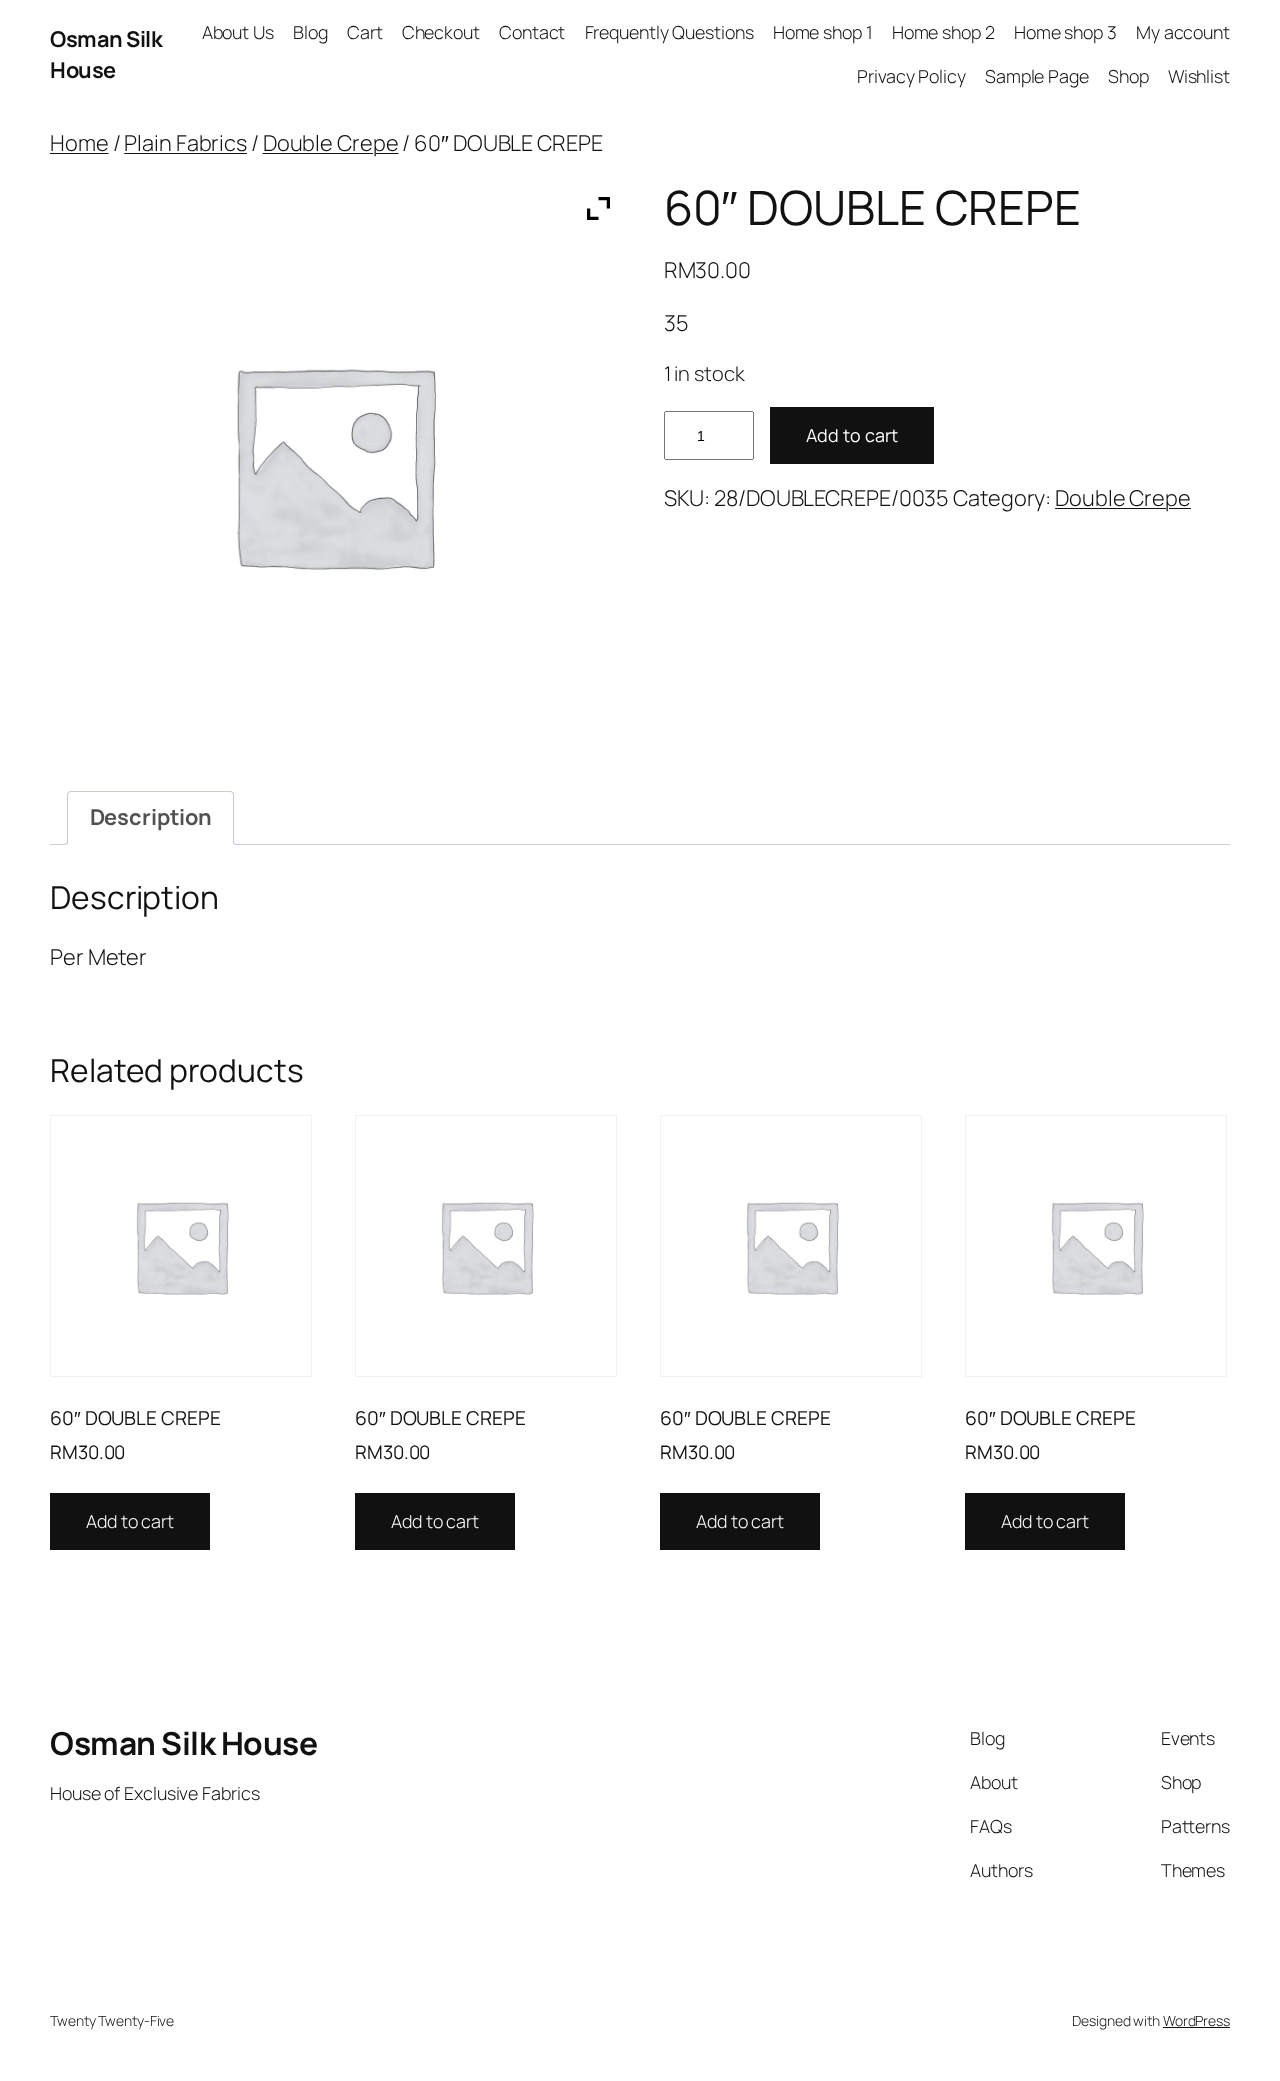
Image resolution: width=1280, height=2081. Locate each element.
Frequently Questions (669, 32)
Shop (1128, 76)
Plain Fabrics (185, 143)
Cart (365, 32)
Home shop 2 (943, 32)
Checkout (441, 32)
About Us (238, 32)
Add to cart (852, 435)
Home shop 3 (1065, 32)
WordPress (1196, 2020)
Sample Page (1037, 76)
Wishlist (1199, 76)
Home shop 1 (823, 32)
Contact (532, 32)
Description (151, 817)
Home (79, 143)
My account (1183, 32)
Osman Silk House (106, 54)
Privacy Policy (911, 76)
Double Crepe (331, 143)
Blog (310, 32)
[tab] (150, 818)
